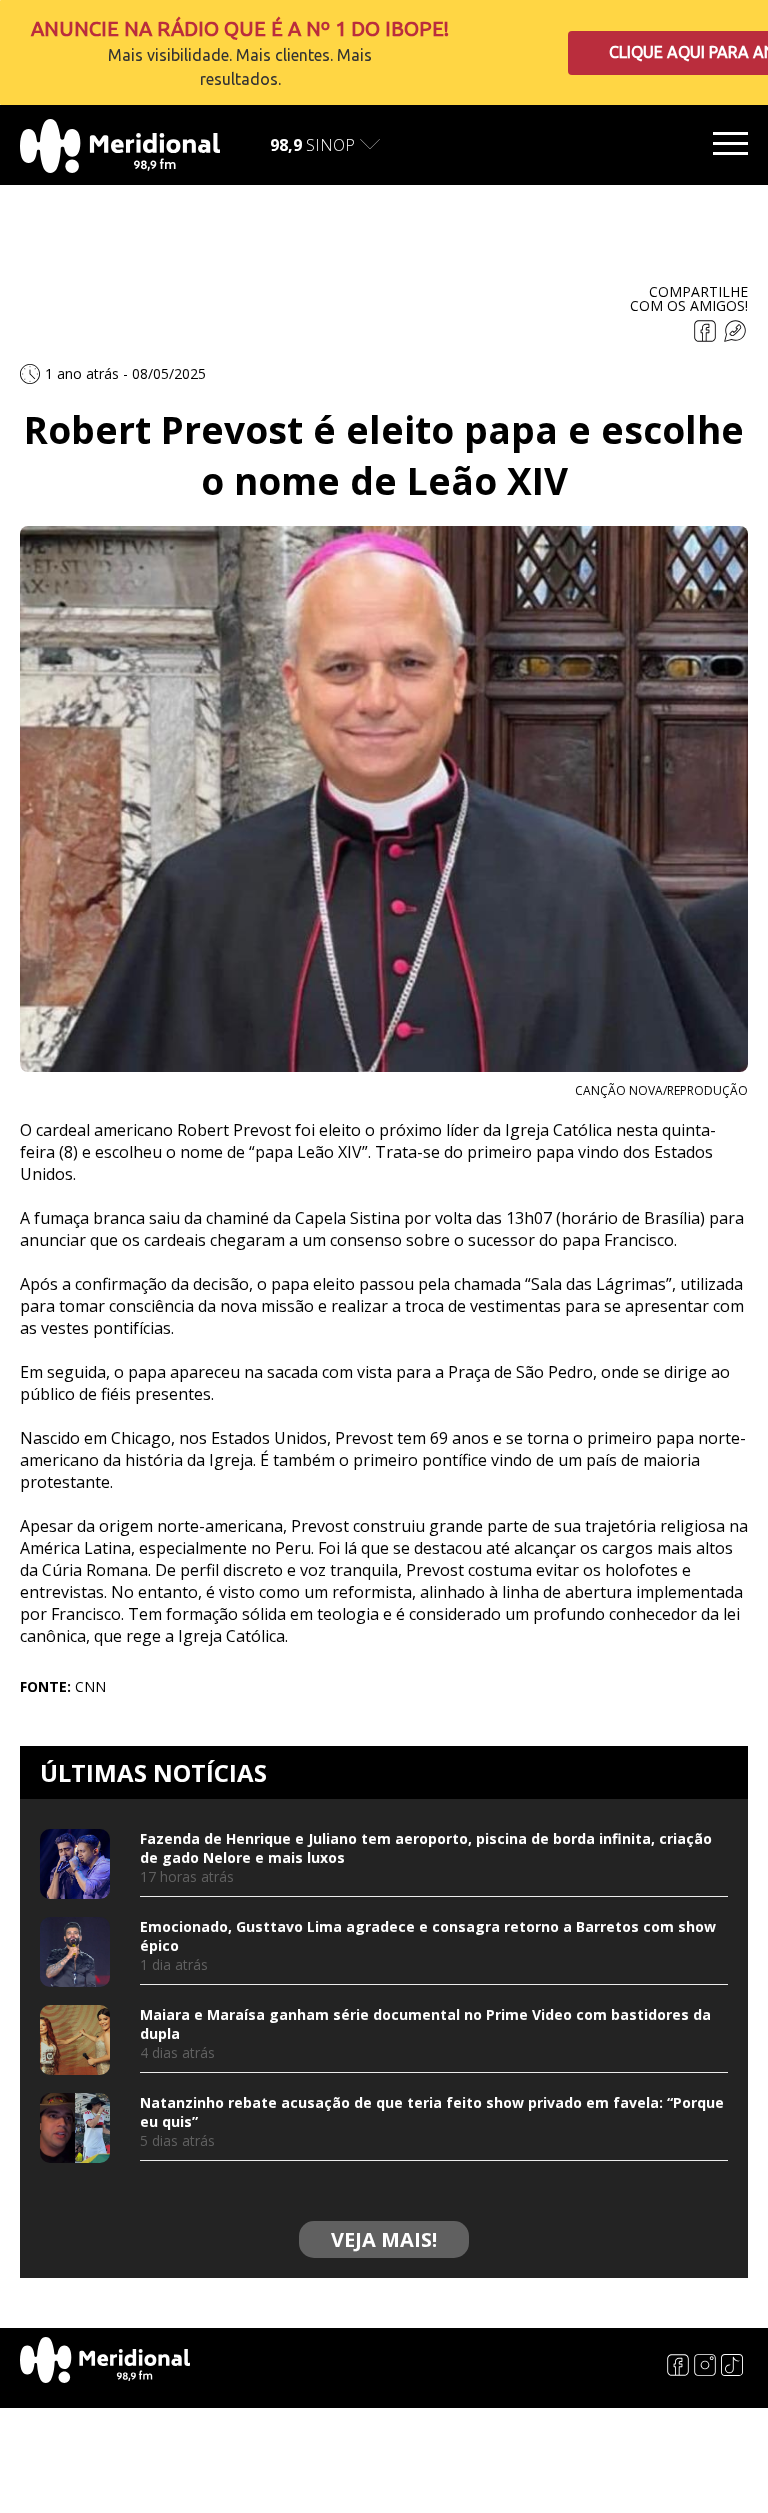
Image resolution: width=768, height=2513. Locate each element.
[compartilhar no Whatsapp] (735, 336)
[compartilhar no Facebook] (707, 336)
